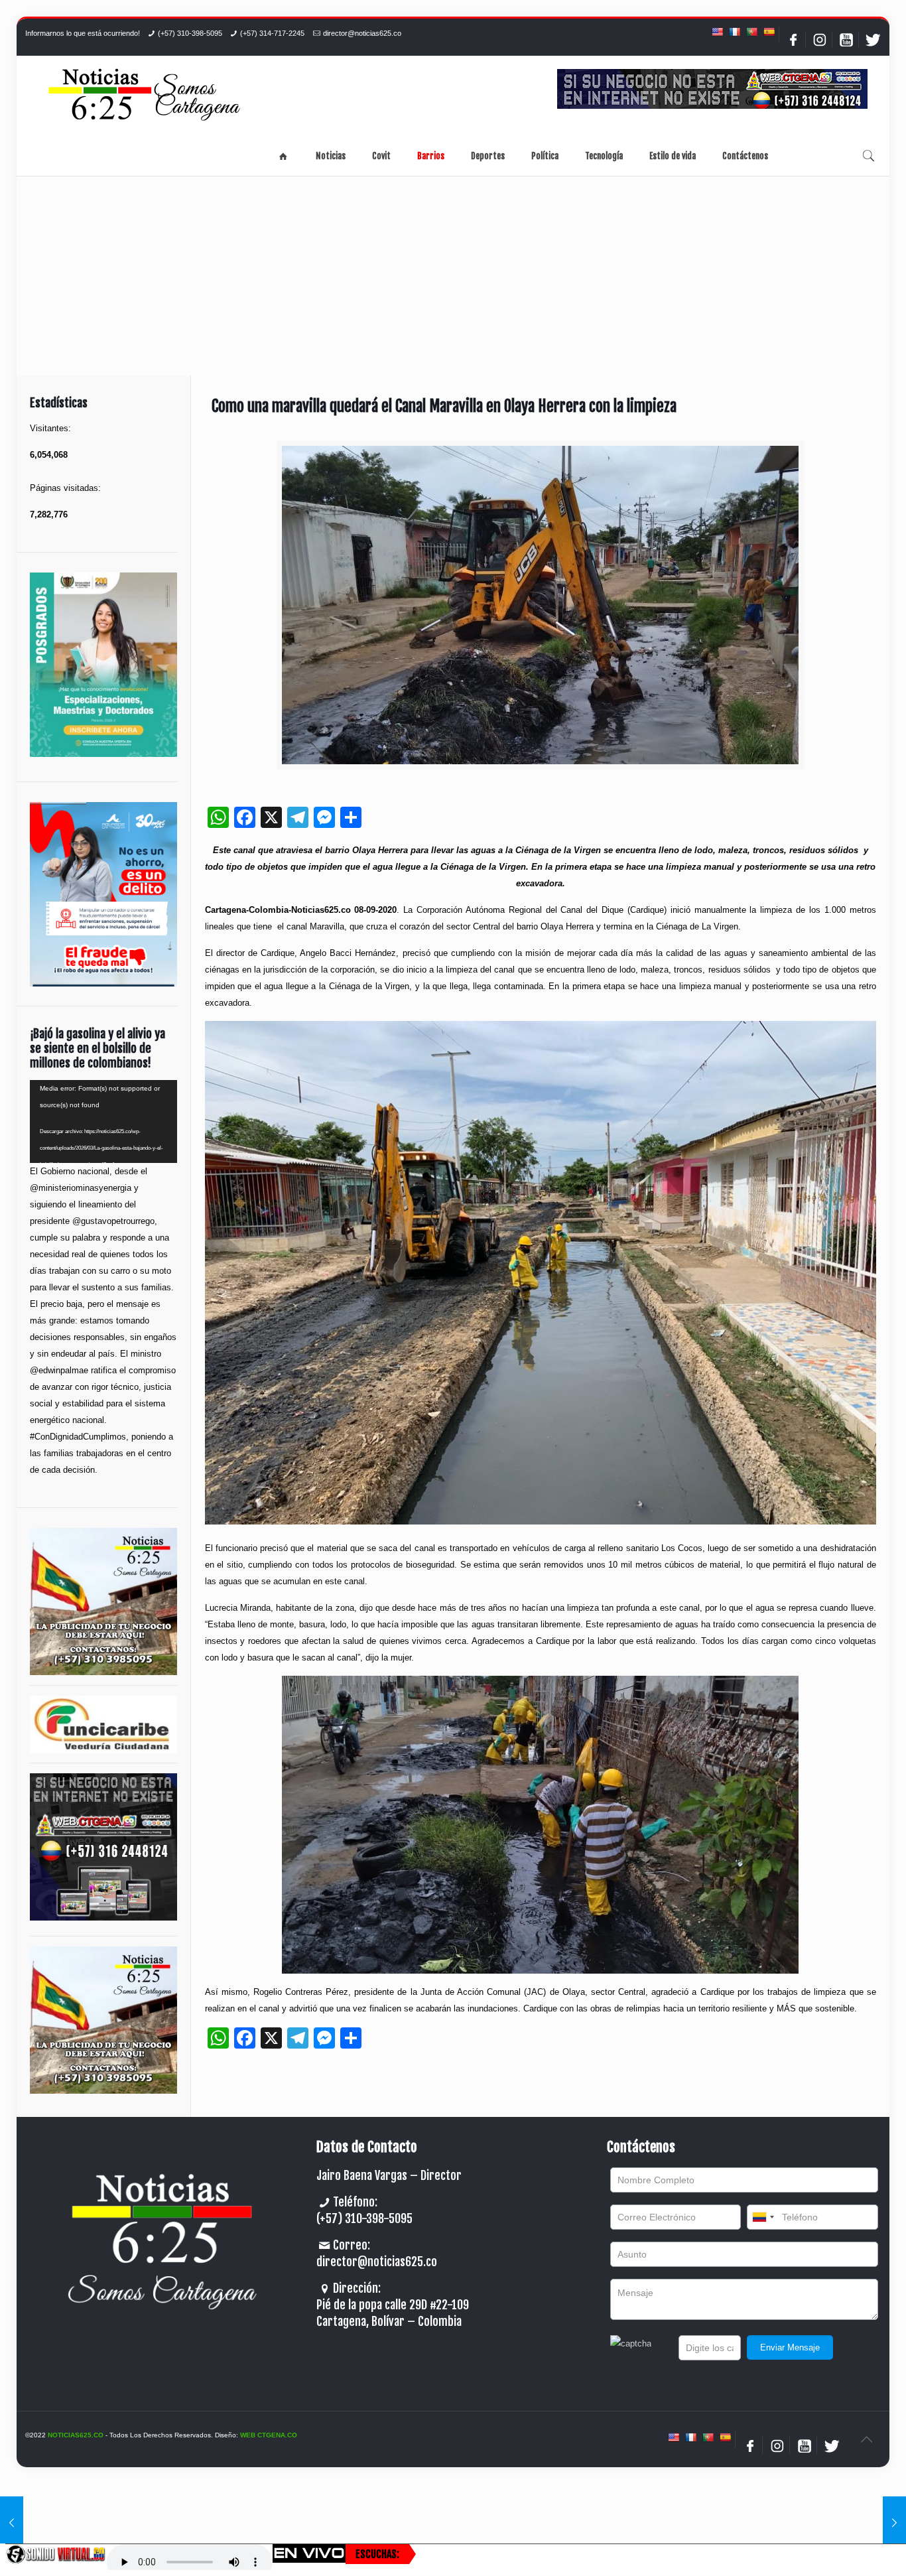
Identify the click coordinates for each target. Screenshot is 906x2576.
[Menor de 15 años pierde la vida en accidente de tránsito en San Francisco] (12, 2523)
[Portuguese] (751, 32)
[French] (734, 32)
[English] (717, 32)
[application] (103, 1121)
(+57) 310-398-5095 (190, 33)
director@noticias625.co (362, 33)
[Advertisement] (453, 276)
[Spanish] (769, 32)
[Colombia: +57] (763, 2217)
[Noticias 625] (145, 96)
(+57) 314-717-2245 (272, 33)
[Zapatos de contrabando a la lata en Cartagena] (894, 2523)
